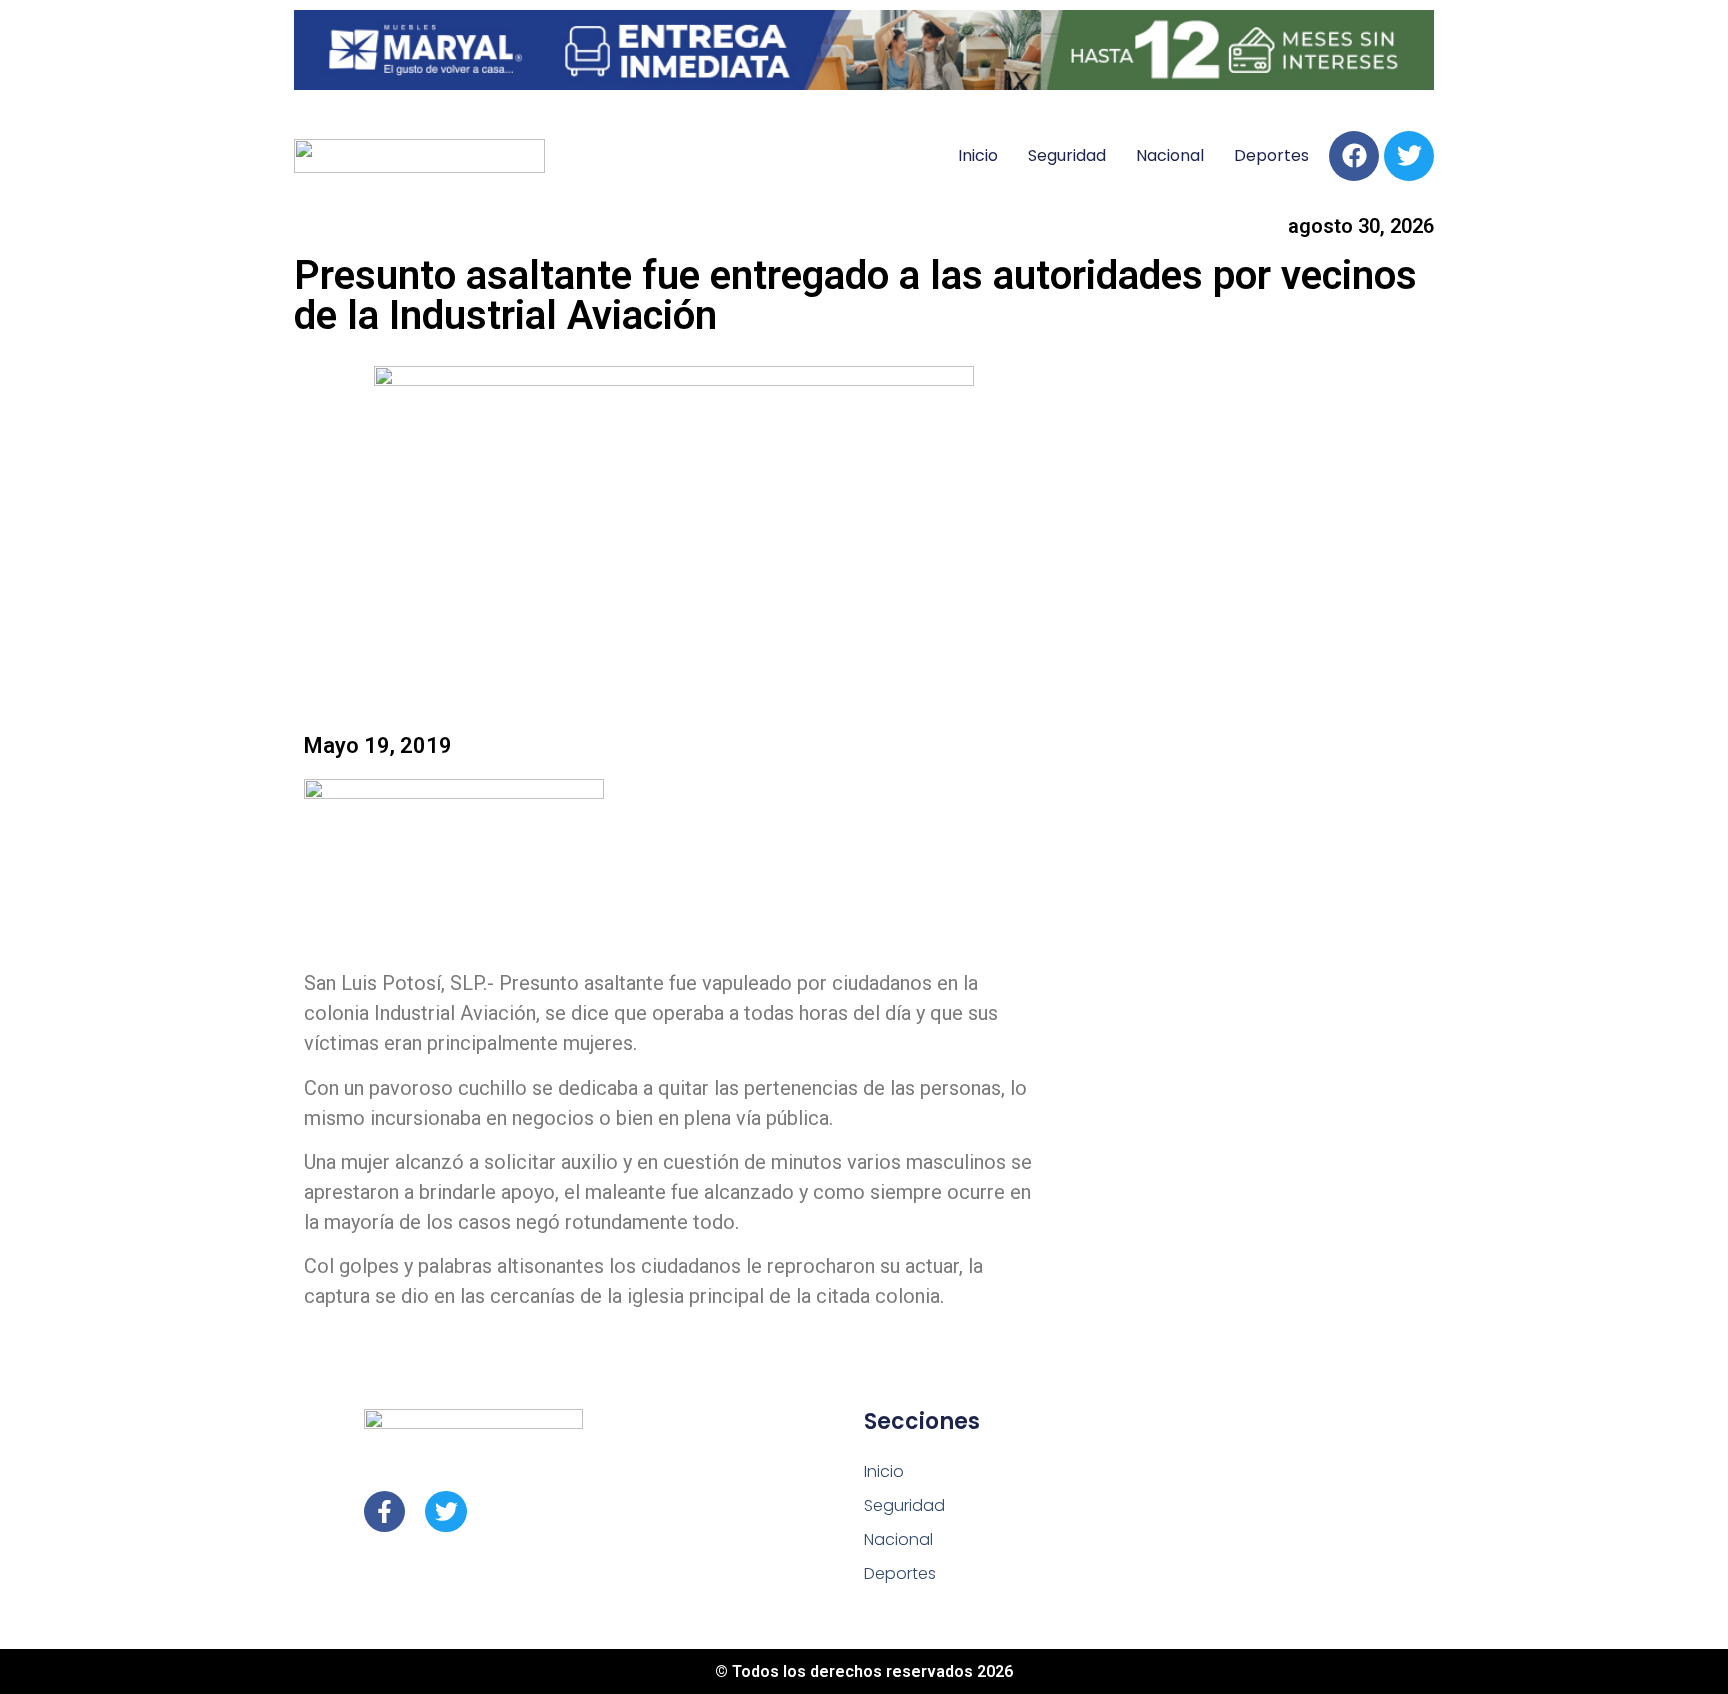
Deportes (1271, 155)
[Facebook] (1354, 156)
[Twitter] (1409, 156)
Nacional (1170, 155)
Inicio (978, 155)
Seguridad (1067, 155)
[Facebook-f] (384, 1511)
